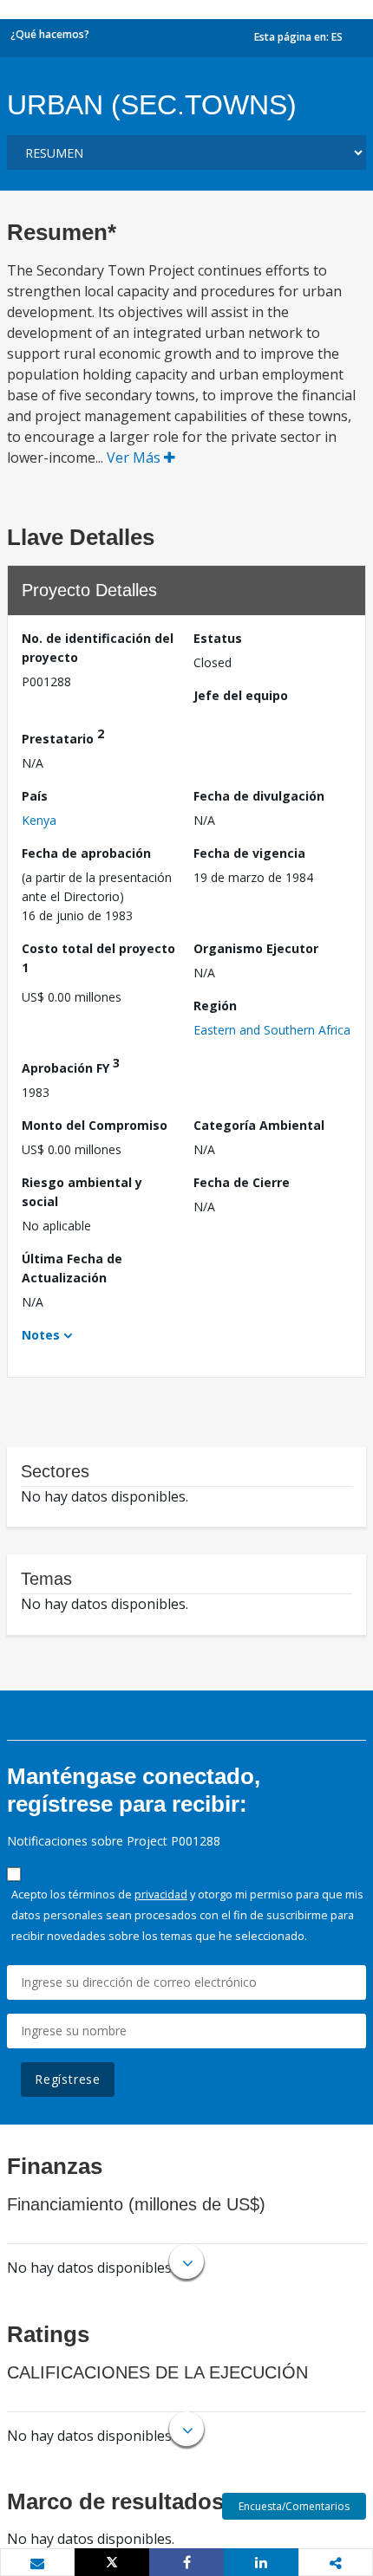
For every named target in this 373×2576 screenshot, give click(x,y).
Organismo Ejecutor (256, 948)
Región (215, 1006)
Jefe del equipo (241, 695)
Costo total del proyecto (98, 958)
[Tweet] (112, 2562)
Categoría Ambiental (259, 1125)
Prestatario (63, 736)
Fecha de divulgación (259, 796)
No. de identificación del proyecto (98, 648)
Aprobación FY (71, 1065)
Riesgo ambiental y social (82, 1192)
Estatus (218, 638)
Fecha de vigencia (249, 853)
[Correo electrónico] (37, 2563)
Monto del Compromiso (95, 1125)
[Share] (186, 2562)
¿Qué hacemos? (50, 34)
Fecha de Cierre (242, 1182)
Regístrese (68, 2079)
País (35, 796)
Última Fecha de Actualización (72, 1268)
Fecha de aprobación (86, 853)
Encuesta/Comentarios (294, 2506)
